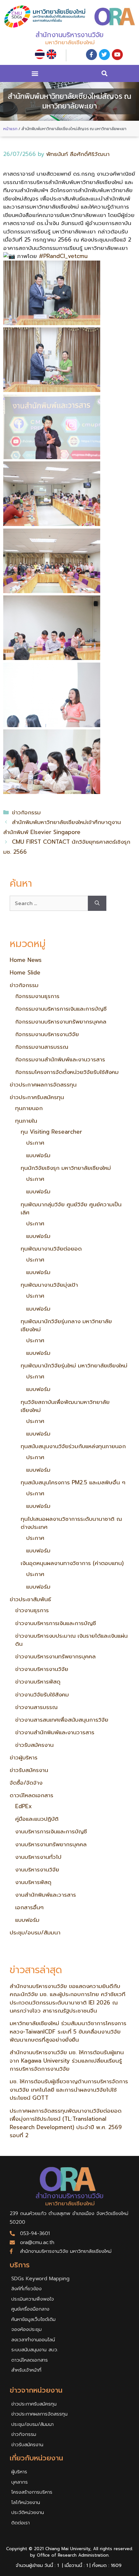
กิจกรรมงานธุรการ (37, 996)
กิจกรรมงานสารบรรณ (42, 1047)
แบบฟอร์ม (38, 1155)
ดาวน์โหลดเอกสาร (32, 1795)
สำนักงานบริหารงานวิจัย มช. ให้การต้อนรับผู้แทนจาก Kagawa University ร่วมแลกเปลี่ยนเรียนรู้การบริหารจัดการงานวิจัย (67, 2061)
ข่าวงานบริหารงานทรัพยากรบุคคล (55, 1656)
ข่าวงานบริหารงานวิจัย (42, 1669)
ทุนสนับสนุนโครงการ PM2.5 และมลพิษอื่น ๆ (73, 1482)
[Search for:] (49, 903)
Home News (26, 960)
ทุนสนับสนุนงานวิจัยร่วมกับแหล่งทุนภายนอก (73, 1446)
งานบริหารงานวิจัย (37, 1870)
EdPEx (23, 1806)
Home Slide (25, 973)
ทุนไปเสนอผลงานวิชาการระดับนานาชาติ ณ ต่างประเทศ (71, 1523)
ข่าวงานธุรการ (32, 1610)
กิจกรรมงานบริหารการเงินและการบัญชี (61, 1009)
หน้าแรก (10, 129)
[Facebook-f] (91, 55)
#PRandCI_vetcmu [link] (63, 256)
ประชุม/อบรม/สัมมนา (35, 1932)
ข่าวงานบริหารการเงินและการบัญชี (56, 1623)
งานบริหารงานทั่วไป (38, 1857)
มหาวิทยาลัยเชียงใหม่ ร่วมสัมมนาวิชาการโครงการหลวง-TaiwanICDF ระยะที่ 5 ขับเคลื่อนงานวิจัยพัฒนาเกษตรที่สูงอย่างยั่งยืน (68, 2031)
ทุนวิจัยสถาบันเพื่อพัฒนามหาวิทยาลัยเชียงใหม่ (65, 1406)
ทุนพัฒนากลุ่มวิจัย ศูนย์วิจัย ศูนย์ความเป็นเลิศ (71, 1209)
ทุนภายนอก (29, 1108)
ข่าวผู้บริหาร (24, 1757)
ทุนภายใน (26, 1121)
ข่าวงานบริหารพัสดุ (38, 1682)
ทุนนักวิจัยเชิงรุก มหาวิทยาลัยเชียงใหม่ (66, 1168)
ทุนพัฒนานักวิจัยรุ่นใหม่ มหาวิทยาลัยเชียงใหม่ (74, 1365)
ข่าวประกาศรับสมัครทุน (37, 1097)
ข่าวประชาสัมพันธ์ (30, 1599)
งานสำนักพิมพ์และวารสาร (46, 1895)
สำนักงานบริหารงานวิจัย (69, 35)
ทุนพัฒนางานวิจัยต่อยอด (51, 1249)
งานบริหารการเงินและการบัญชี (51, 1831)
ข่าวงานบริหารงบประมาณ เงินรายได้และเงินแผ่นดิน (71, 1640)
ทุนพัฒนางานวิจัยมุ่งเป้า (49, 1285)
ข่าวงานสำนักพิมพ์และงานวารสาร (55, 1732)
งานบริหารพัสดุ (33, 1882)
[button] (35, 73)
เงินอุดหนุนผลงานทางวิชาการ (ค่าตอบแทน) (72, 1563)
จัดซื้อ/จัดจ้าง (26, 1783)
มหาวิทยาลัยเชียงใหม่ (70, 42)
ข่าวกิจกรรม (26, 812)
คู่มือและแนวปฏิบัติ (37, 1819)
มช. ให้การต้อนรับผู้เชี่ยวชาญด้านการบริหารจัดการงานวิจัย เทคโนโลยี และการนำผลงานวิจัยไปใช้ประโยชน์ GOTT (69, 2090)
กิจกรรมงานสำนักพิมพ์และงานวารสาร (60, 1059)
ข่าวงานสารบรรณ (36, 1707)
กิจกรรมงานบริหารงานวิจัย (47, 1034)
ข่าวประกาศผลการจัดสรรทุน (43, 1085)
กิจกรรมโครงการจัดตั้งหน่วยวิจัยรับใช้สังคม (67, 1072)
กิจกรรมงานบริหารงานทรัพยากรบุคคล (61, 1022)
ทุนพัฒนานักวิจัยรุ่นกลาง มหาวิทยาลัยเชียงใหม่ (66, 1325)
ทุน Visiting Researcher (51, 1132)
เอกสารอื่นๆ (29, 1907)
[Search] (97, 903)
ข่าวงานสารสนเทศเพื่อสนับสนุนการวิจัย (62, 1720)
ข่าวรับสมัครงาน (34, 1745)
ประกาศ (35, 1143)
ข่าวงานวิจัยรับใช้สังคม (42, 1695)
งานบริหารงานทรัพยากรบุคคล (51, 1844)
